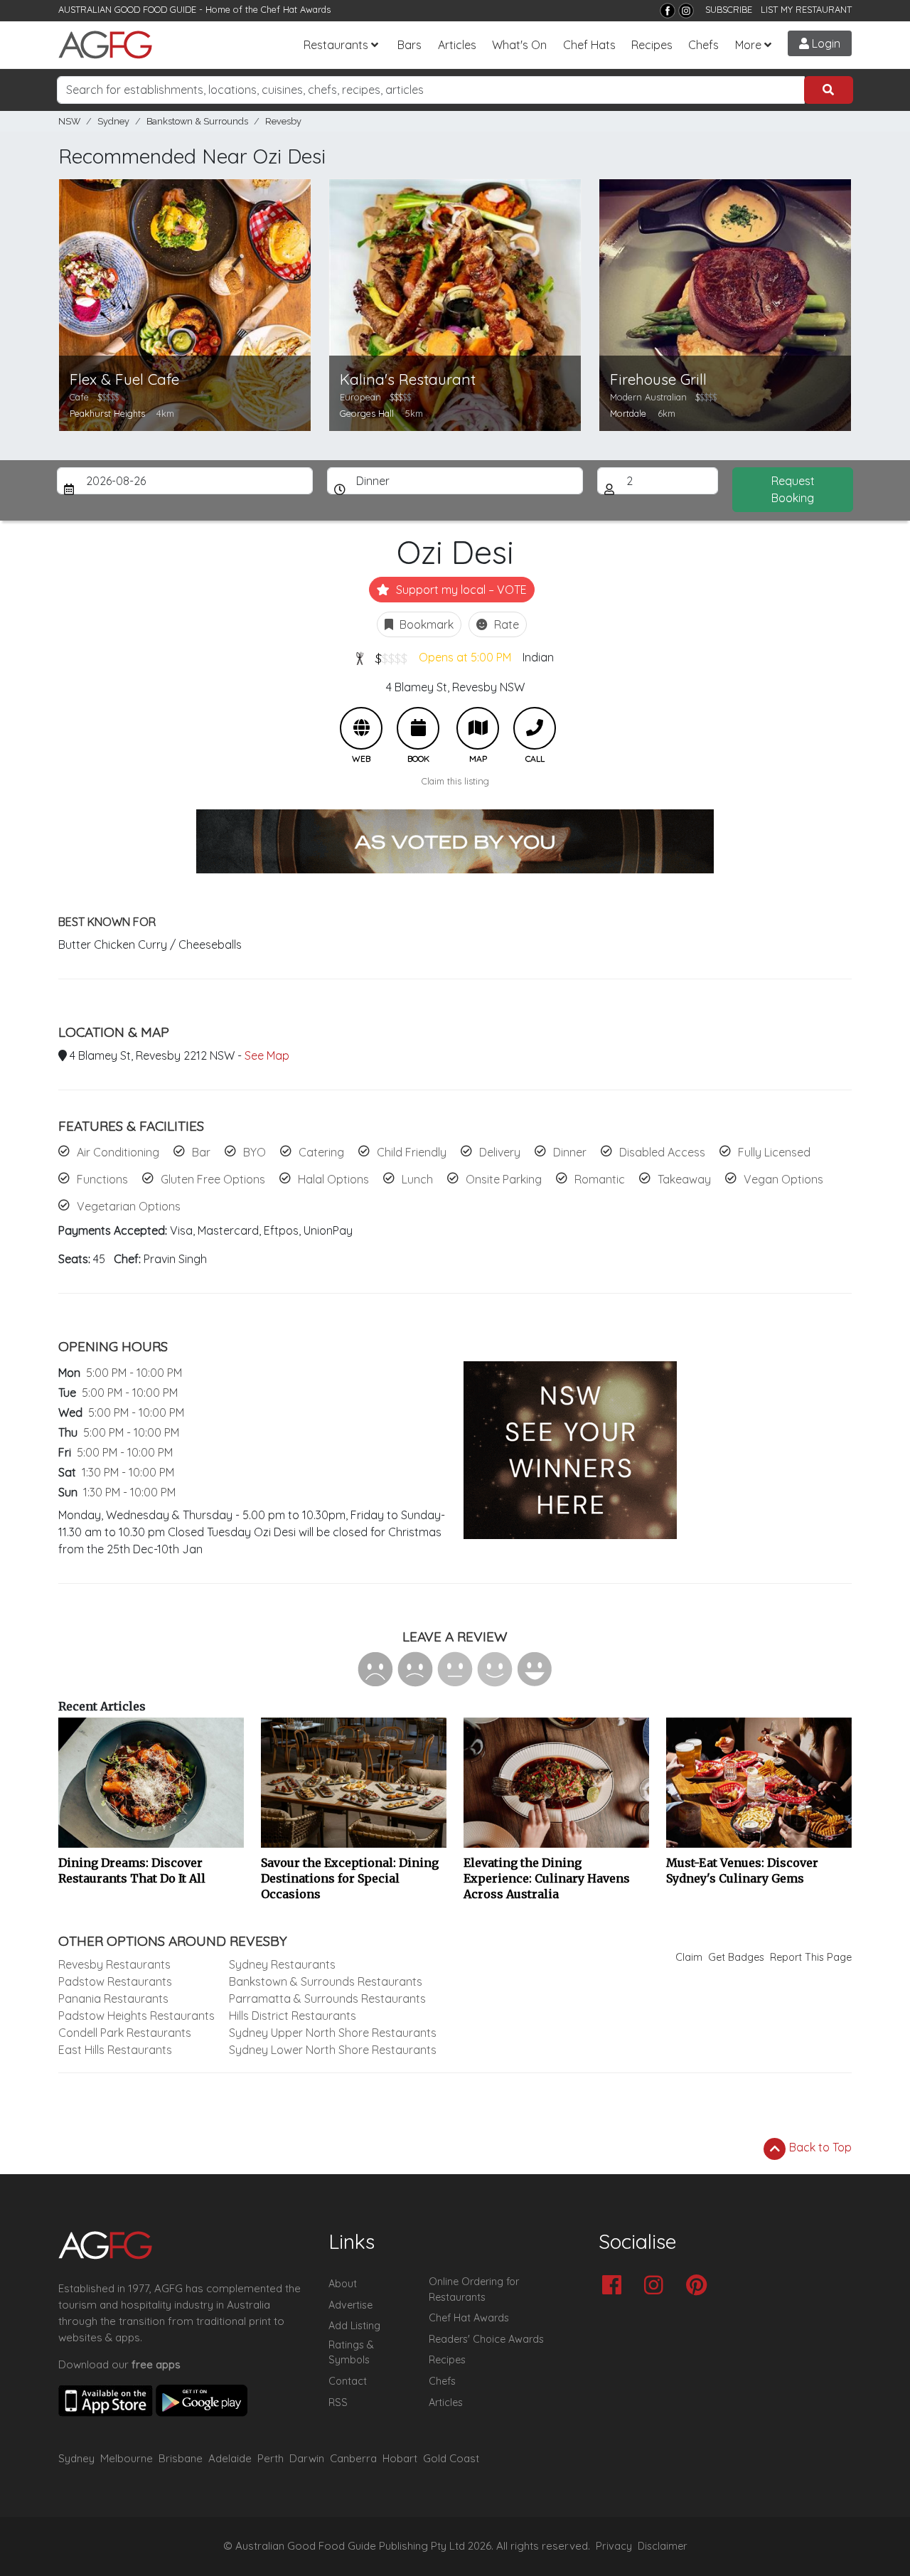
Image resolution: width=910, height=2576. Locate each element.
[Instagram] (686, 11)
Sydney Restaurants (282, 1964)
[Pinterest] (700, 2286)
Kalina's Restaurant (408, 379)
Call (535, 728)
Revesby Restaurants (114, 1964)
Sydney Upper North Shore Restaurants (333, 2033)
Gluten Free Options (213, 1179)
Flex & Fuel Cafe (124, 379)
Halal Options (333, 1179)
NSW (69, 121)
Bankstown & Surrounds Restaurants (326, 1981)
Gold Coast (451, 2458)
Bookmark (425, 624)
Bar (201, 1152)
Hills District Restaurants (293, 2016)
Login (825, 43)
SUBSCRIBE (729, 9)
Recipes (652, 45)
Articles (457, 45)
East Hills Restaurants (115, 2050)
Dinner (570, 1152)
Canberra (353, 2458)
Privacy (614, 2546)
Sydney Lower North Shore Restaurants (333, 2050)
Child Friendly (412, 1152)
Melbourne (127, 2458)
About (343, 2284)
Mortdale (628, 413)
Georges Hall (367, 413)
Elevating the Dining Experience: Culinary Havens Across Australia (547, 1878)
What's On (519, 45)
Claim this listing (455, 781)
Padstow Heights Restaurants (136, 2016)
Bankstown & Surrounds (197, 121)
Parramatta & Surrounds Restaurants (327, 1998)
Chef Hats (589, 45)
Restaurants (336, 45)
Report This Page (811, 1957)
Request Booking (793, 489)
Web (361, 728)
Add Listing (354, 2326)
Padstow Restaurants (115, 1981)
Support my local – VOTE (460, 590)
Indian (538, 657)
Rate (505, 624)
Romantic (600, 1179)
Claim (689, 1957)
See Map (267, 1055)
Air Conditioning (118, 1152)
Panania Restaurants (113, 1998)
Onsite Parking (504, 1179)
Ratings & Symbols (351, 2353)
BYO (255, 1152)
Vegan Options (783, 1179)
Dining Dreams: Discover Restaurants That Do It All (132, 1870)
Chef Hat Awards (296, 9)
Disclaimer (663, 2546)
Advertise (350, 2305)
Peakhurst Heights (107, 413)
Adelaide (230, 2458)
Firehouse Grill (658, 379)
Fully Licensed (774, 1152)
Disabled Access (662, 1152)
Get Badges (736, 1957)
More (748, 45)
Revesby (283, 121)
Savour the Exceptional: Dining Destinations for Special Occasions (350, 1878)
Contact (348, 2381)
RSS (338, 2402)
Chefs (703, 45)
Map (478, 728)
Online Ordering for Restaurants (474, 2289)
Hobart (400, 2458)
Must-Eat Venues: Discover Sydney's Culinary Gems (742, 1870)
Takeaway (684, 1179)
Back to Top (819, 2147)
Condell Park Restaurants (125, 2033)
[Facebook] (668, 11)
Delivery (500, 1152)
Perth (271, 2458)
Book (418, 728)
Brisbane (181, 2458)
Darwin (307, 2458)
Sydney (113, 121)
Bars (409, 45)
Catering (321, 1152)
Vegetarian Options (129, 1206)
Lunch (417, 1179)
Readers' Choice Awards (486, 2339)
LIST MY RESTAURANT (806, 9)
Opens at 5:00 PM (465, 657)
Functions (102, 1179)
